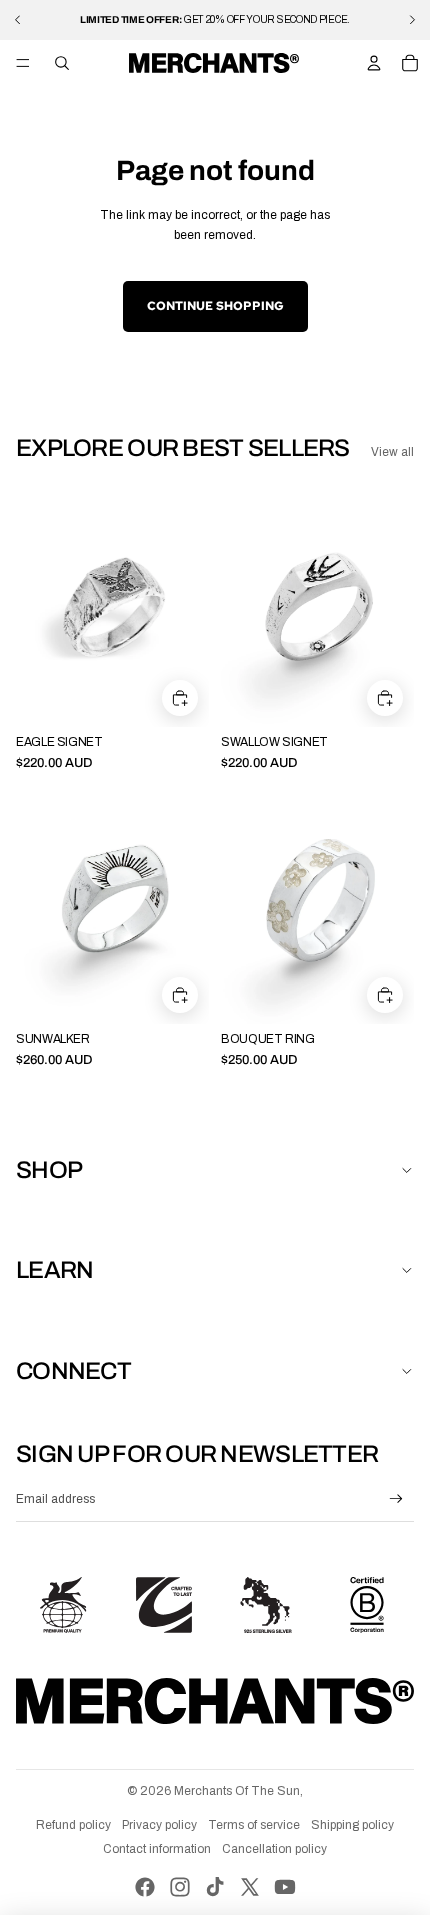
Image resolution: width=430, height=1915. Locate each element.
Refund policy (73, 1825)
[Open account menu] (374, 63)
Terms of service (254, 1825)
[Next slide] (412, 20)
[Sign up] (396, 1499)
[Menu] (23, 63)
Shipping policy (352, 1825)
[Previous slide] (18, 20)
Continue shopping (215, 306)
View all (392, 452)
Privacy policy (159, 1825)
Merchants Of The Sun (237, 1791)
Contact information (157, 1849)
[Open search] (62, 63)
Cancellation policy (274, 1849)
